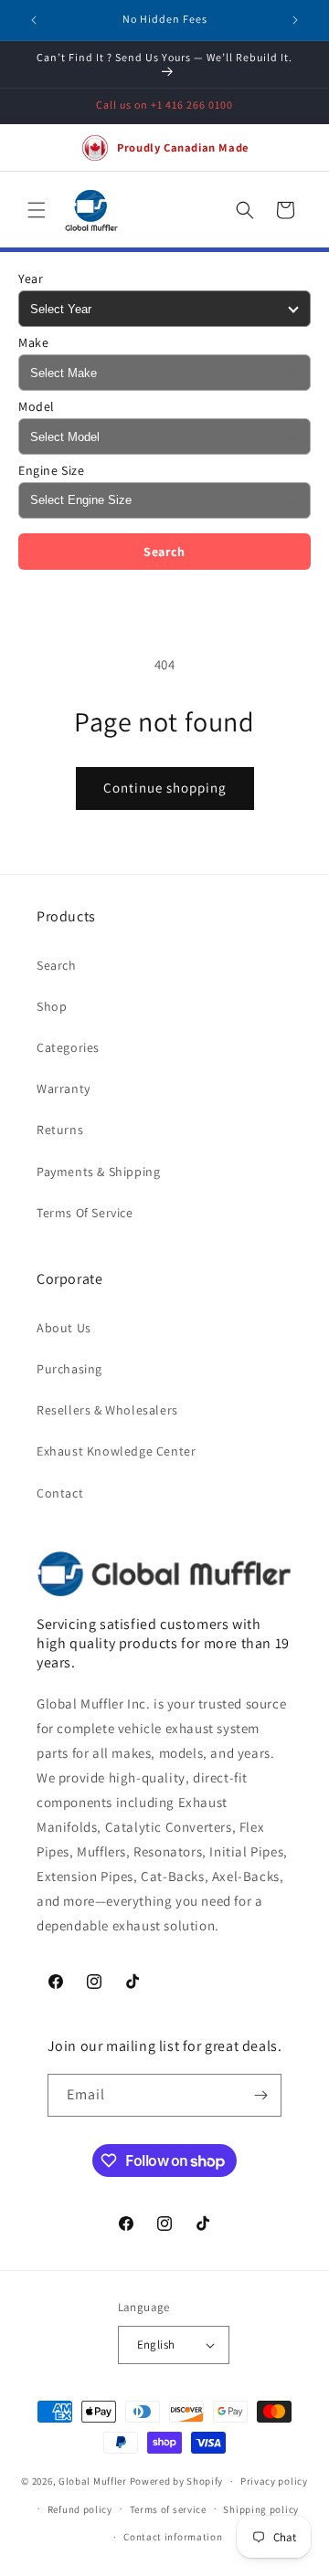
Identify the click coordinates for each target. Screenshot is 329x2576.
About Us (64, 1328)
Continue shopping (165, 788)
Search (164, 552)
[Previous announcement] (34, 20)
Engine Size (52, 470)
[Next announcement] (295, 20)
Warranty (64, 1088)
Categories (68, 1047)
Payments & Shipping (98, 1172)
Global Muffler (93, 2481)
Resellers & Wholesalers (107, 1410)
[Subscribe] (260, 2095)
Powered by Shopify (177, 2481)
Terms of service (168, 2509)
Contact (60, 1493)
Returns (60, 1130)
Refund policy (80, 2509)
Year (31, 279)
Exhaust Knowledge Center (116, 1451)
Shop (52, 1006)
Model (37, 406)
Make (33, 342)
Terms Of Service (85, 1213)
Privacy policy (274, 2481)
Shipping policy (261, 2509)
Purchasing (69, 1369)
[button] (37, 210)
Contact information (173, 2537)
